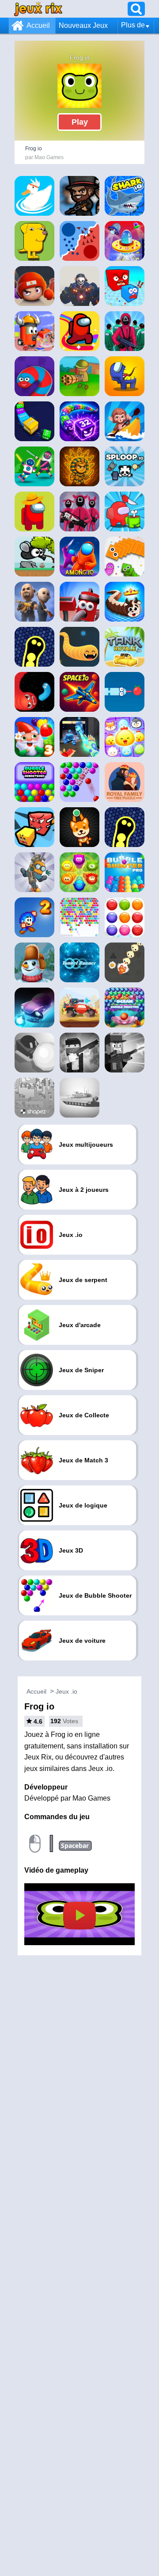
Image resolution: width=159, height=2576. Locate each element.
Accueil (38, 25)
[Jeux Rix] (38, 9)
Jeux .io (66, 1691)
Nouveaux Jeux (83, 25)
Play (80, 122)
